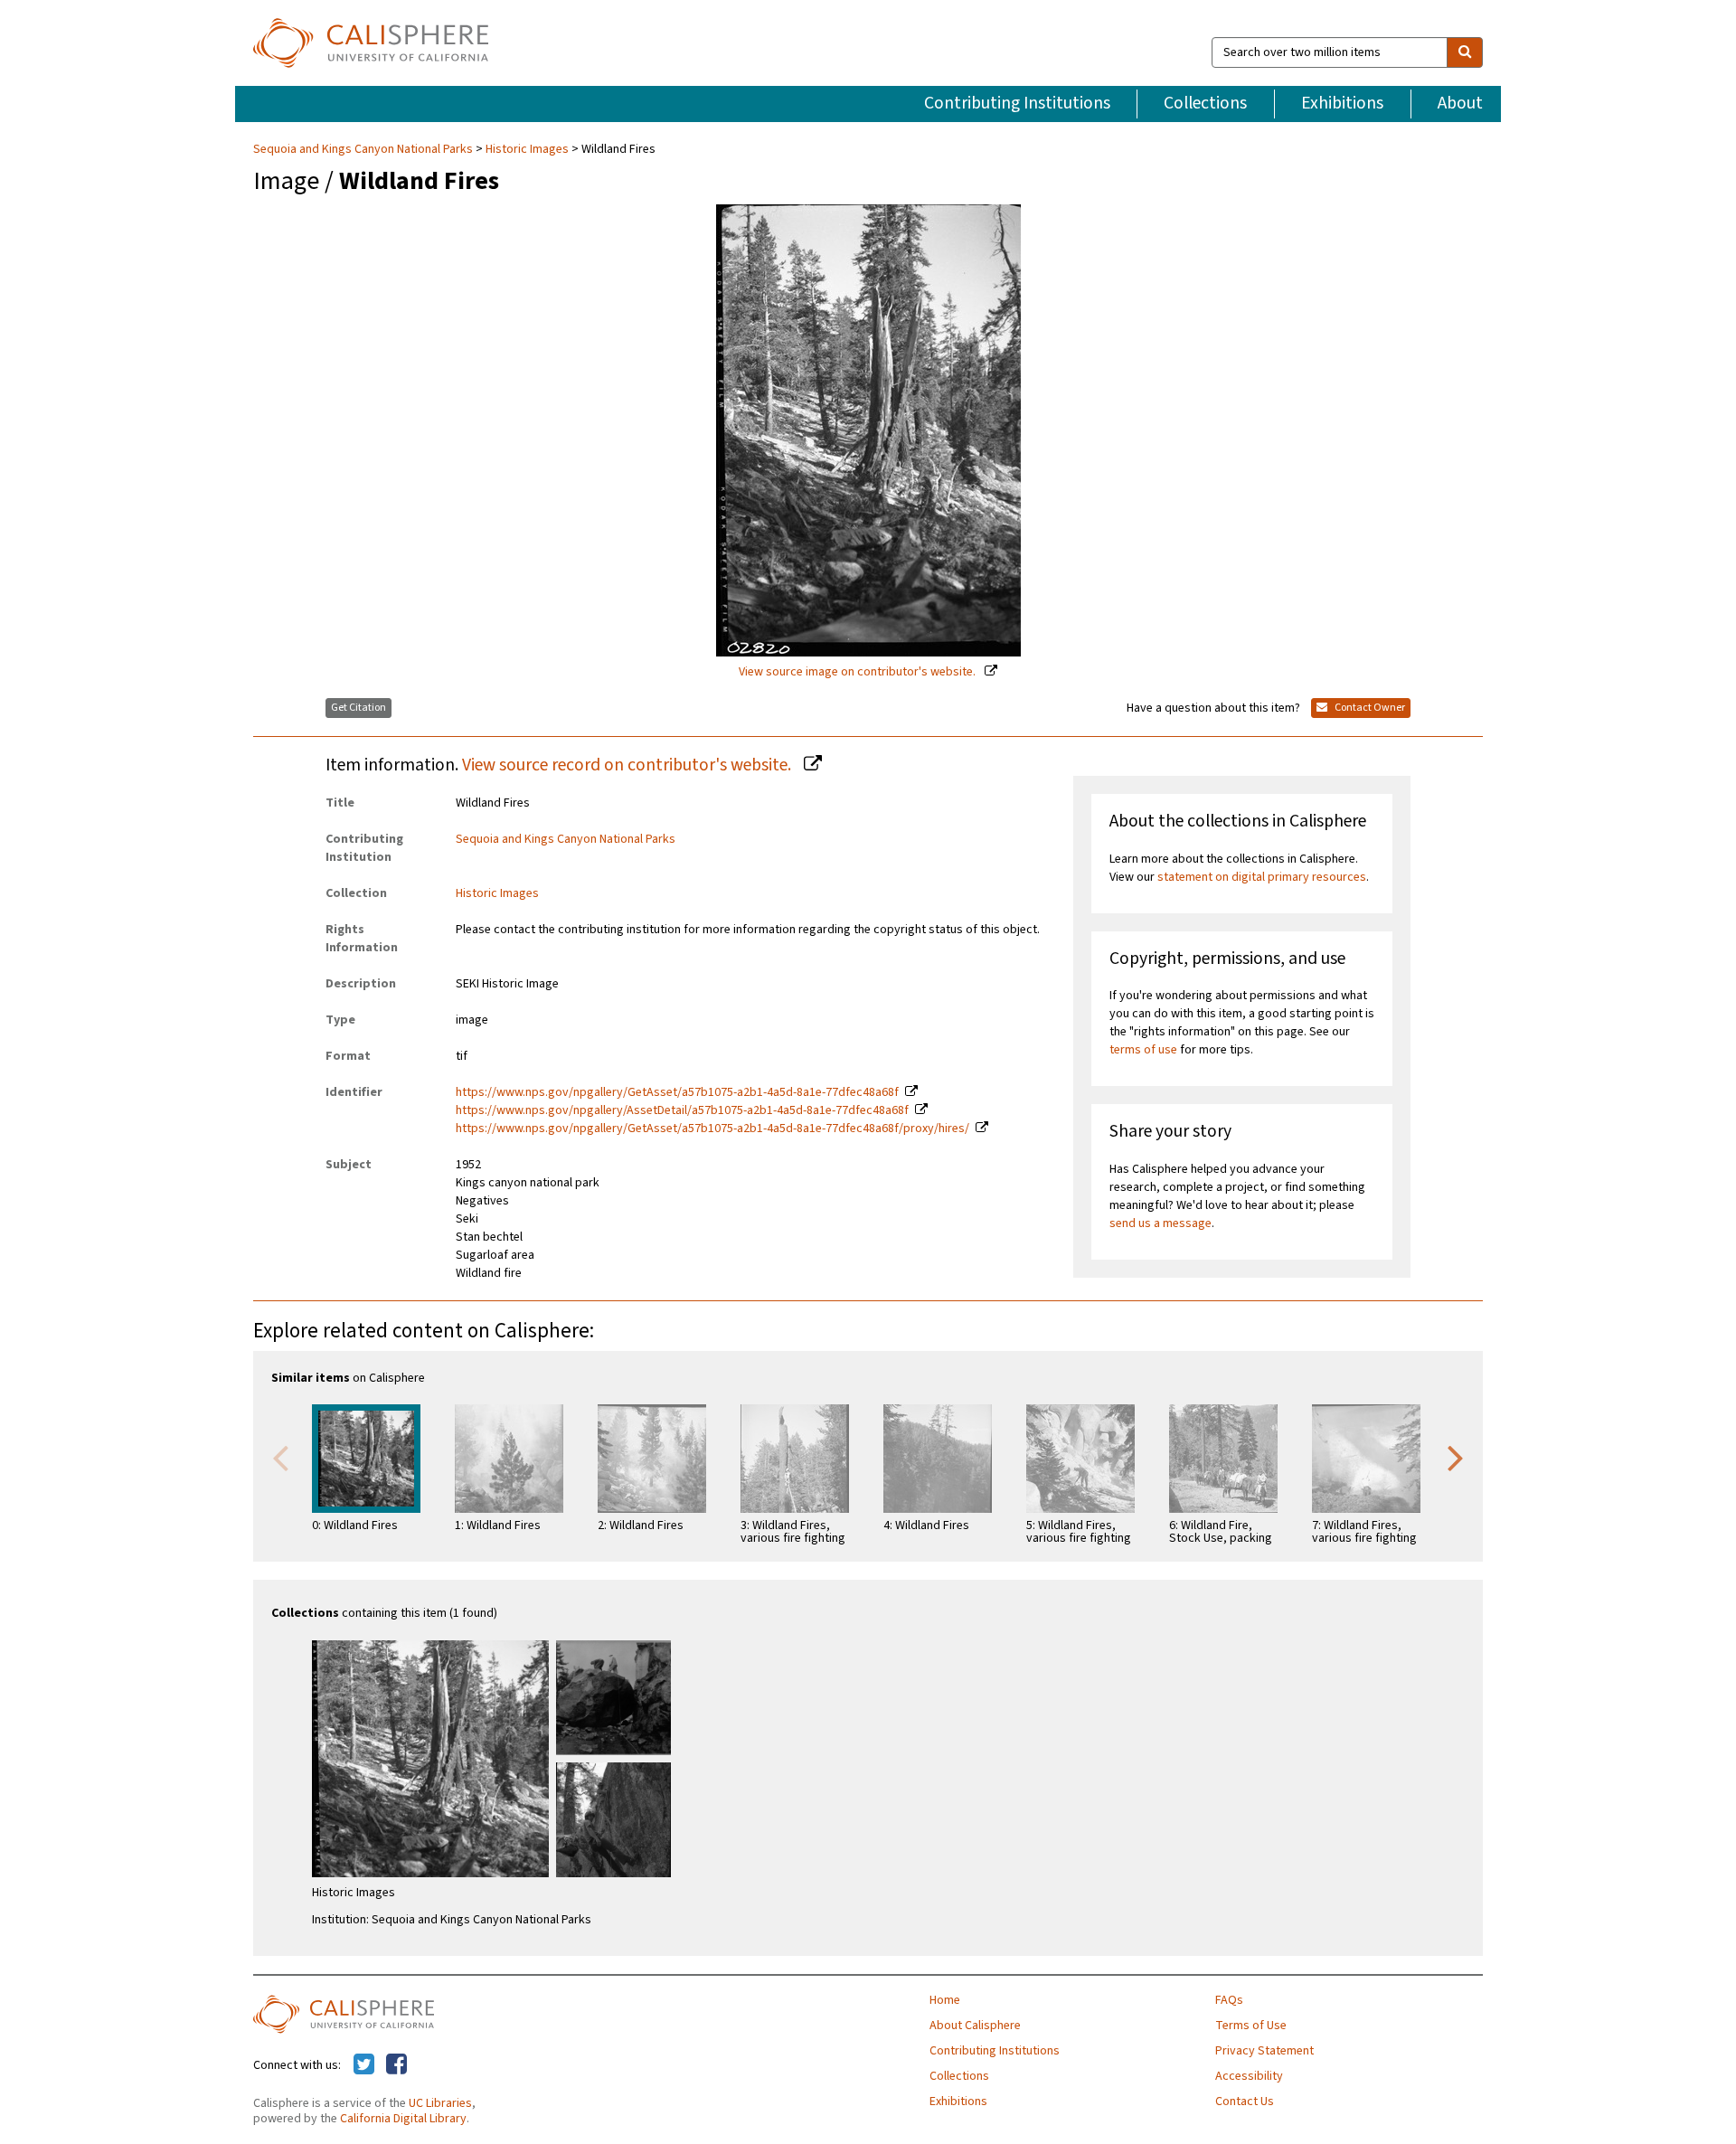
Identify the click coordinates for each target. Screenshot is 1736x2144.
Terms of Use (1251, 2026)
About (1460, 103)
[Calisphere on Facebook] (396, 2065)
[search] (1465, 52)
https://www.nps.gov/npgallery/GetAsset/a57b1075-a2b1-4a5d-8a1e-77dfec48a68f (677, 1092)
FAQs (1229, 2000)
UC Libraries (440, 2103)
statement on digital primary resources (1262, 877)
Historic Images (527, 149)
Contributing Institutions (1017, 103)
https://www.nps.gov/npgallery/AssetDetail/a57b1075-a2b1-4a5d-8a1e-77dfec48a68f (682, 1110)
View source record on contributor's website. (628, 765)
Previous (280, 1457)
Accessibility (1249, 2076)
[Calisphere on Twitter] (364, 2065)
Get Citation (359, 708)
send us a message (1160, 1223)
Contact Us (1245, 2101)
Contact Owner (1369, 708)
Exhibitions (1342, 103)
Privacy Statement (1264, 2051)
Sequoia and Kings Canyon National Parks (364, 149)
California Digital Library (403, 2119)
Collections (1205, 103)
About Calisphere (975, 2026)
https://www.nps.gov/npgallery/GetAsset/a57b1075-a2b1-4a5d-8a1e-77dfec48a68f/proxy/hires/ (712, 1129)
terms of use (1143, 1050)
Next (1456, 1457)
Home (945, 2000)
